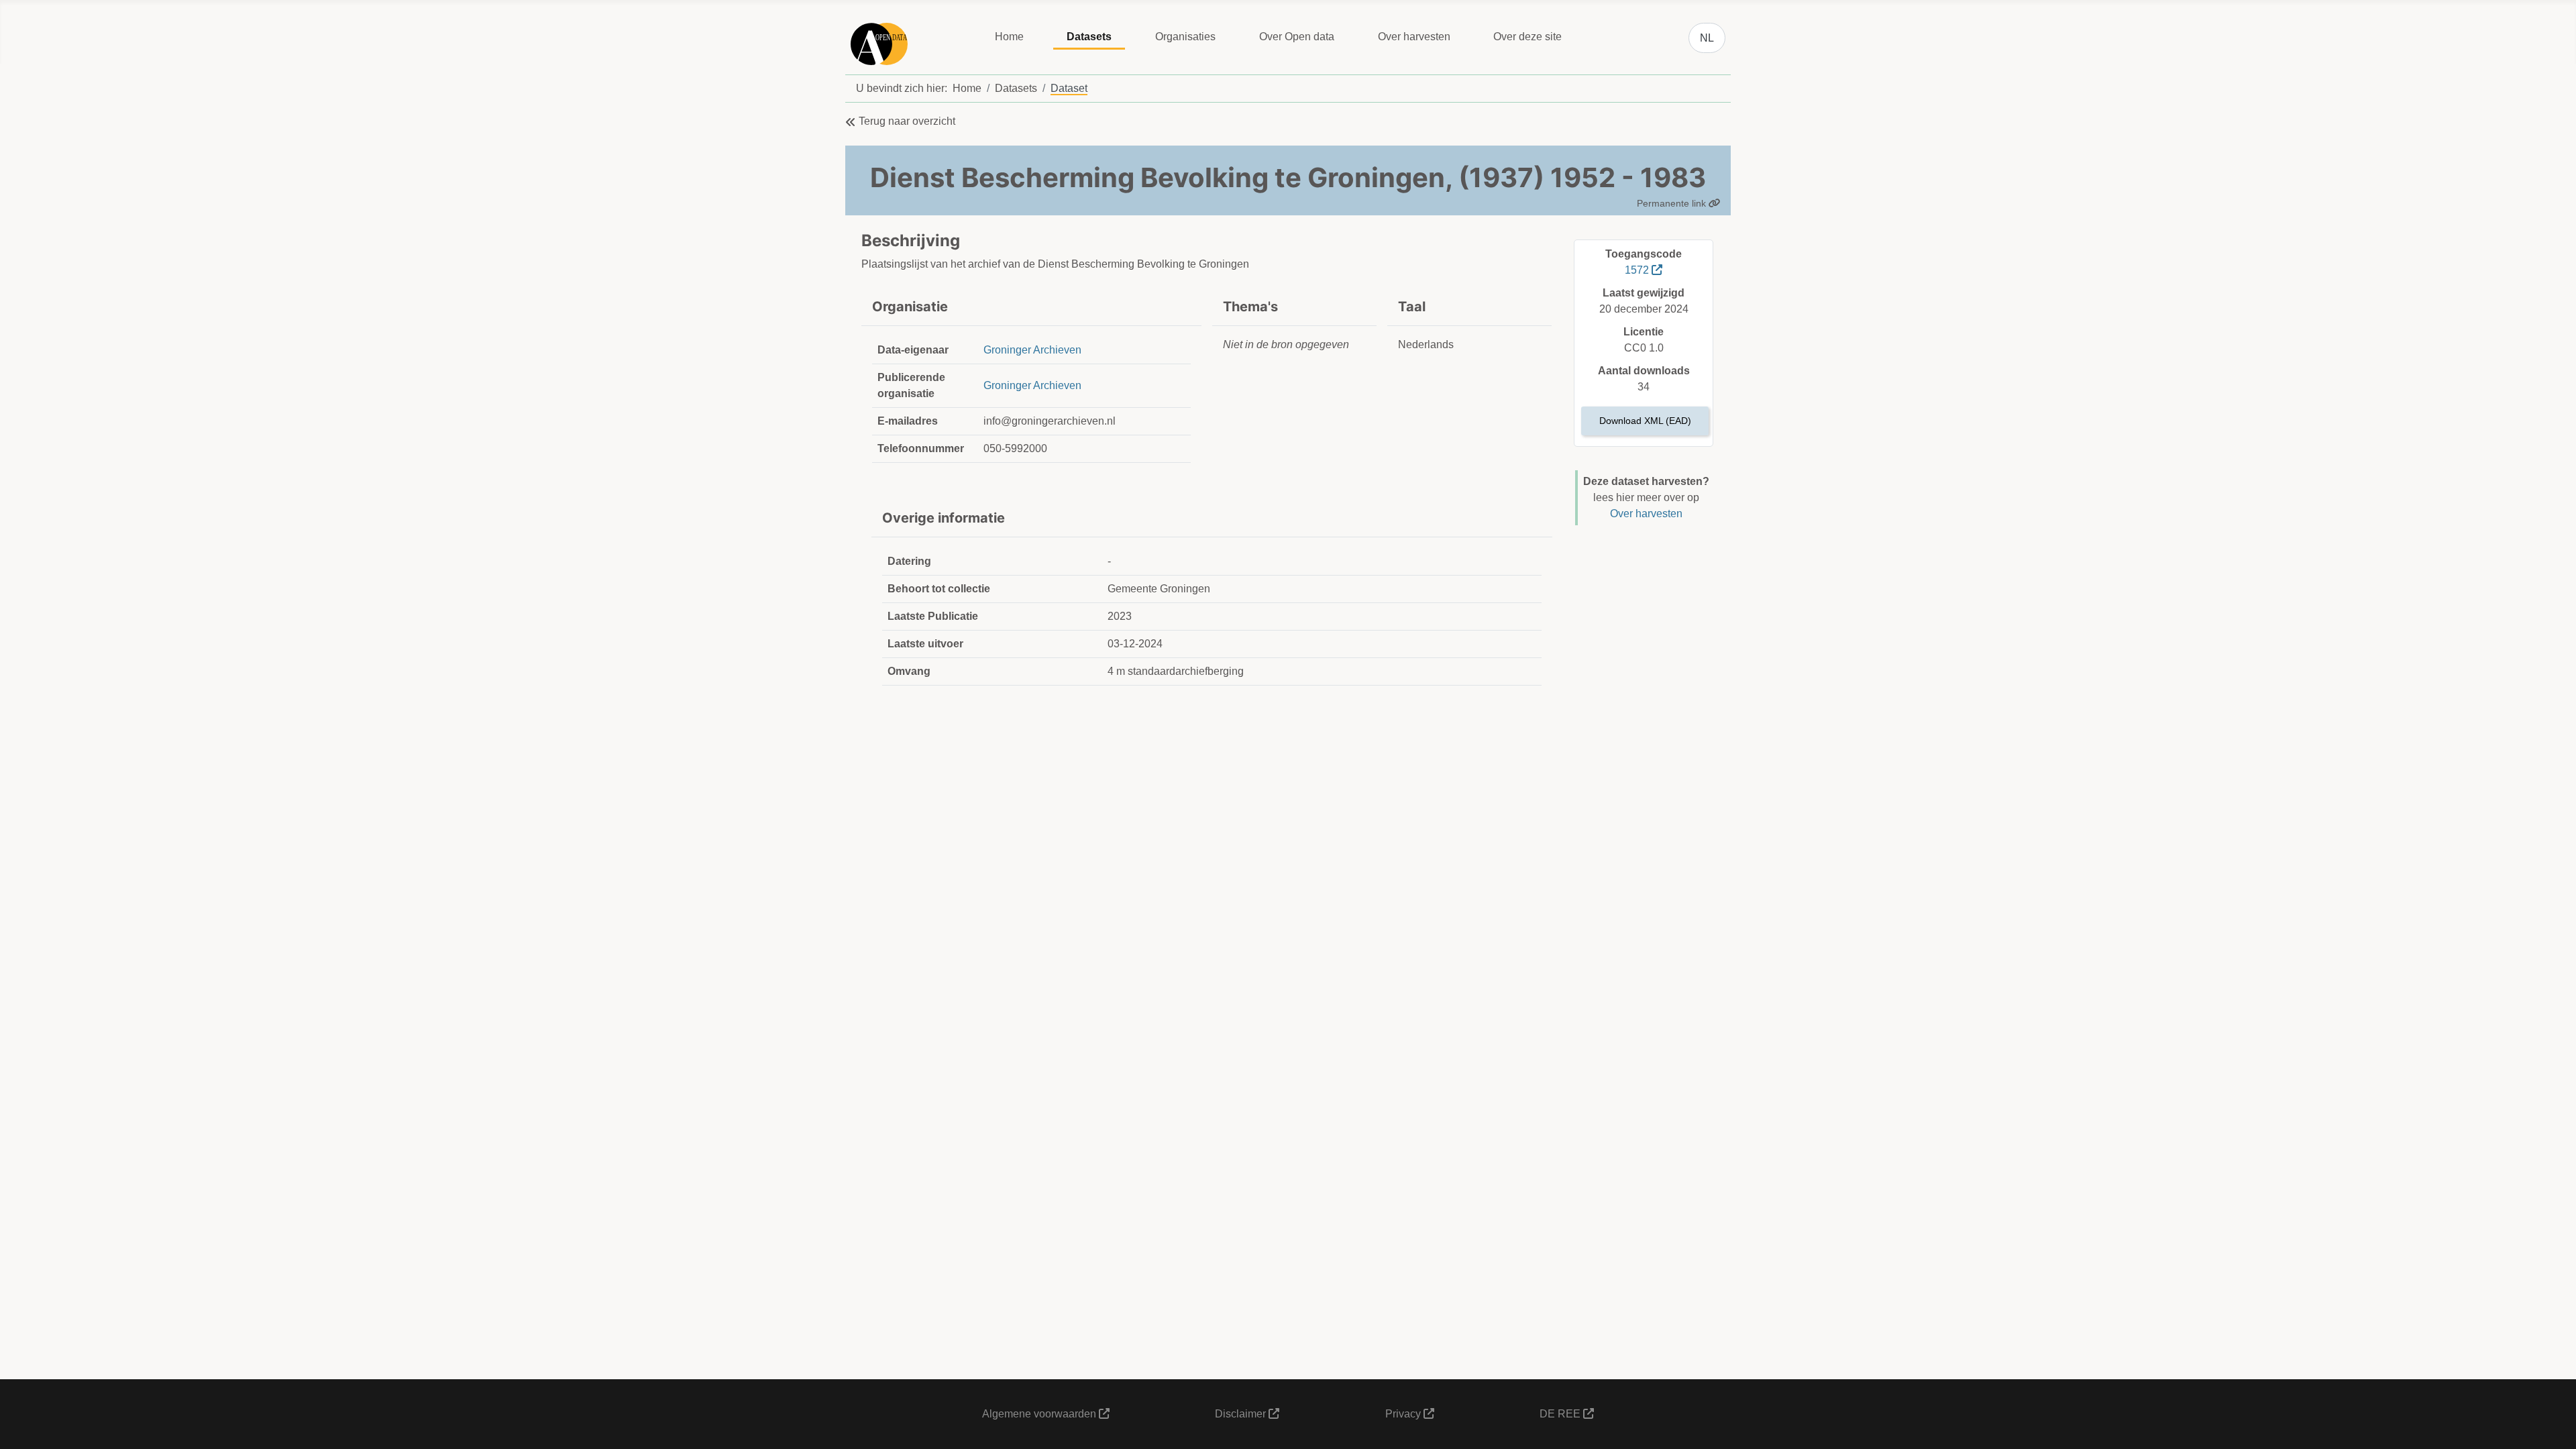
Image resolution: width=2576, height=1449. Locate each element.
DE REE (1561, 1414)
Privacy (1404, 1414)
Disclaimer (1242, 1414)
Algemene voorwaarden (1040, 1414)
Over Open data (1297, 37)
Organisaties (1185, 37)
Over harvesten (1414, 37)
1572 (1638, 270)
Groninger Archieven (1032, 350)
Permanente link (1673, 203)
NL (1707, 38)
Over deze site (1527, 37)
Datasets (1089, 37)
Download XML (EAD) (1645, 421)
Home (1009, 37)
